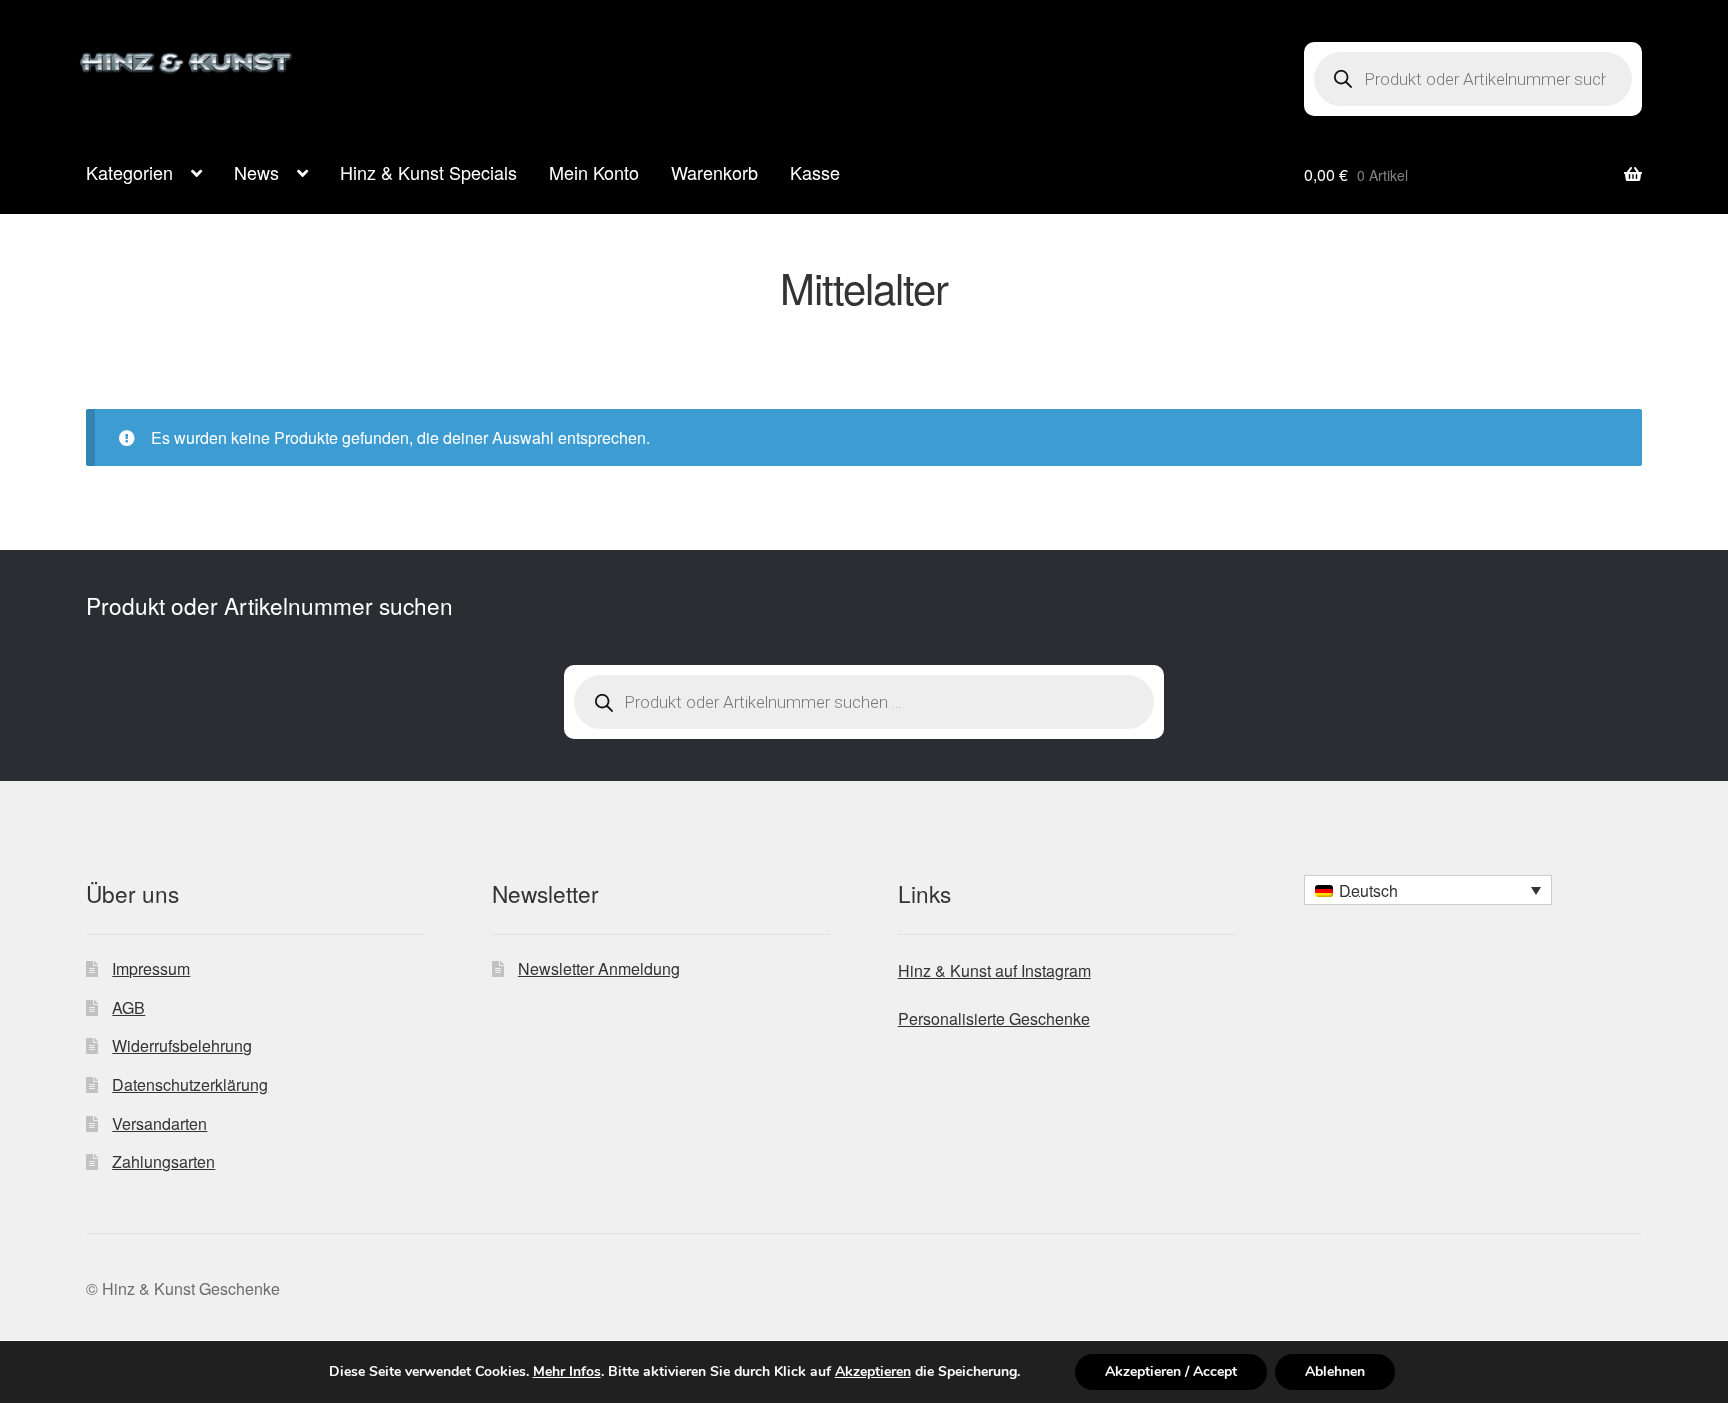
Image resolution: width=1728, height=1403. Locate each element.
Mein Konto (594, 172)
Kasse (815, 172)
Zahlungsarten (163, 1161)
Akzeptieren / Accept (1171, 1371)
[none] (1428, 890)
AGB (128, 1007)
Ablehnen (1335, 1371)
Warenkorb (714, 172)
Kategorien (129, 172)
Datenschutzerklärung (190, 1084)
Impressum (151, 968)
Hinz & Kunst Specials (428, 172)
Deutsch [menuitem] (1368, 890)
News (256, 172)
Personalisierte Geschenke (994, 1018)
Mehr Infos (567, 1372)
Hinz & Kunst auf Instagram (994, 970)
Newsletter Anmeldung (599, 968)
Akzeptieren (873, 1372)
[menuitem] (1428, 890)
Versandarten (159, 1123)
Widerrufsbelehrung (182, 1045)
